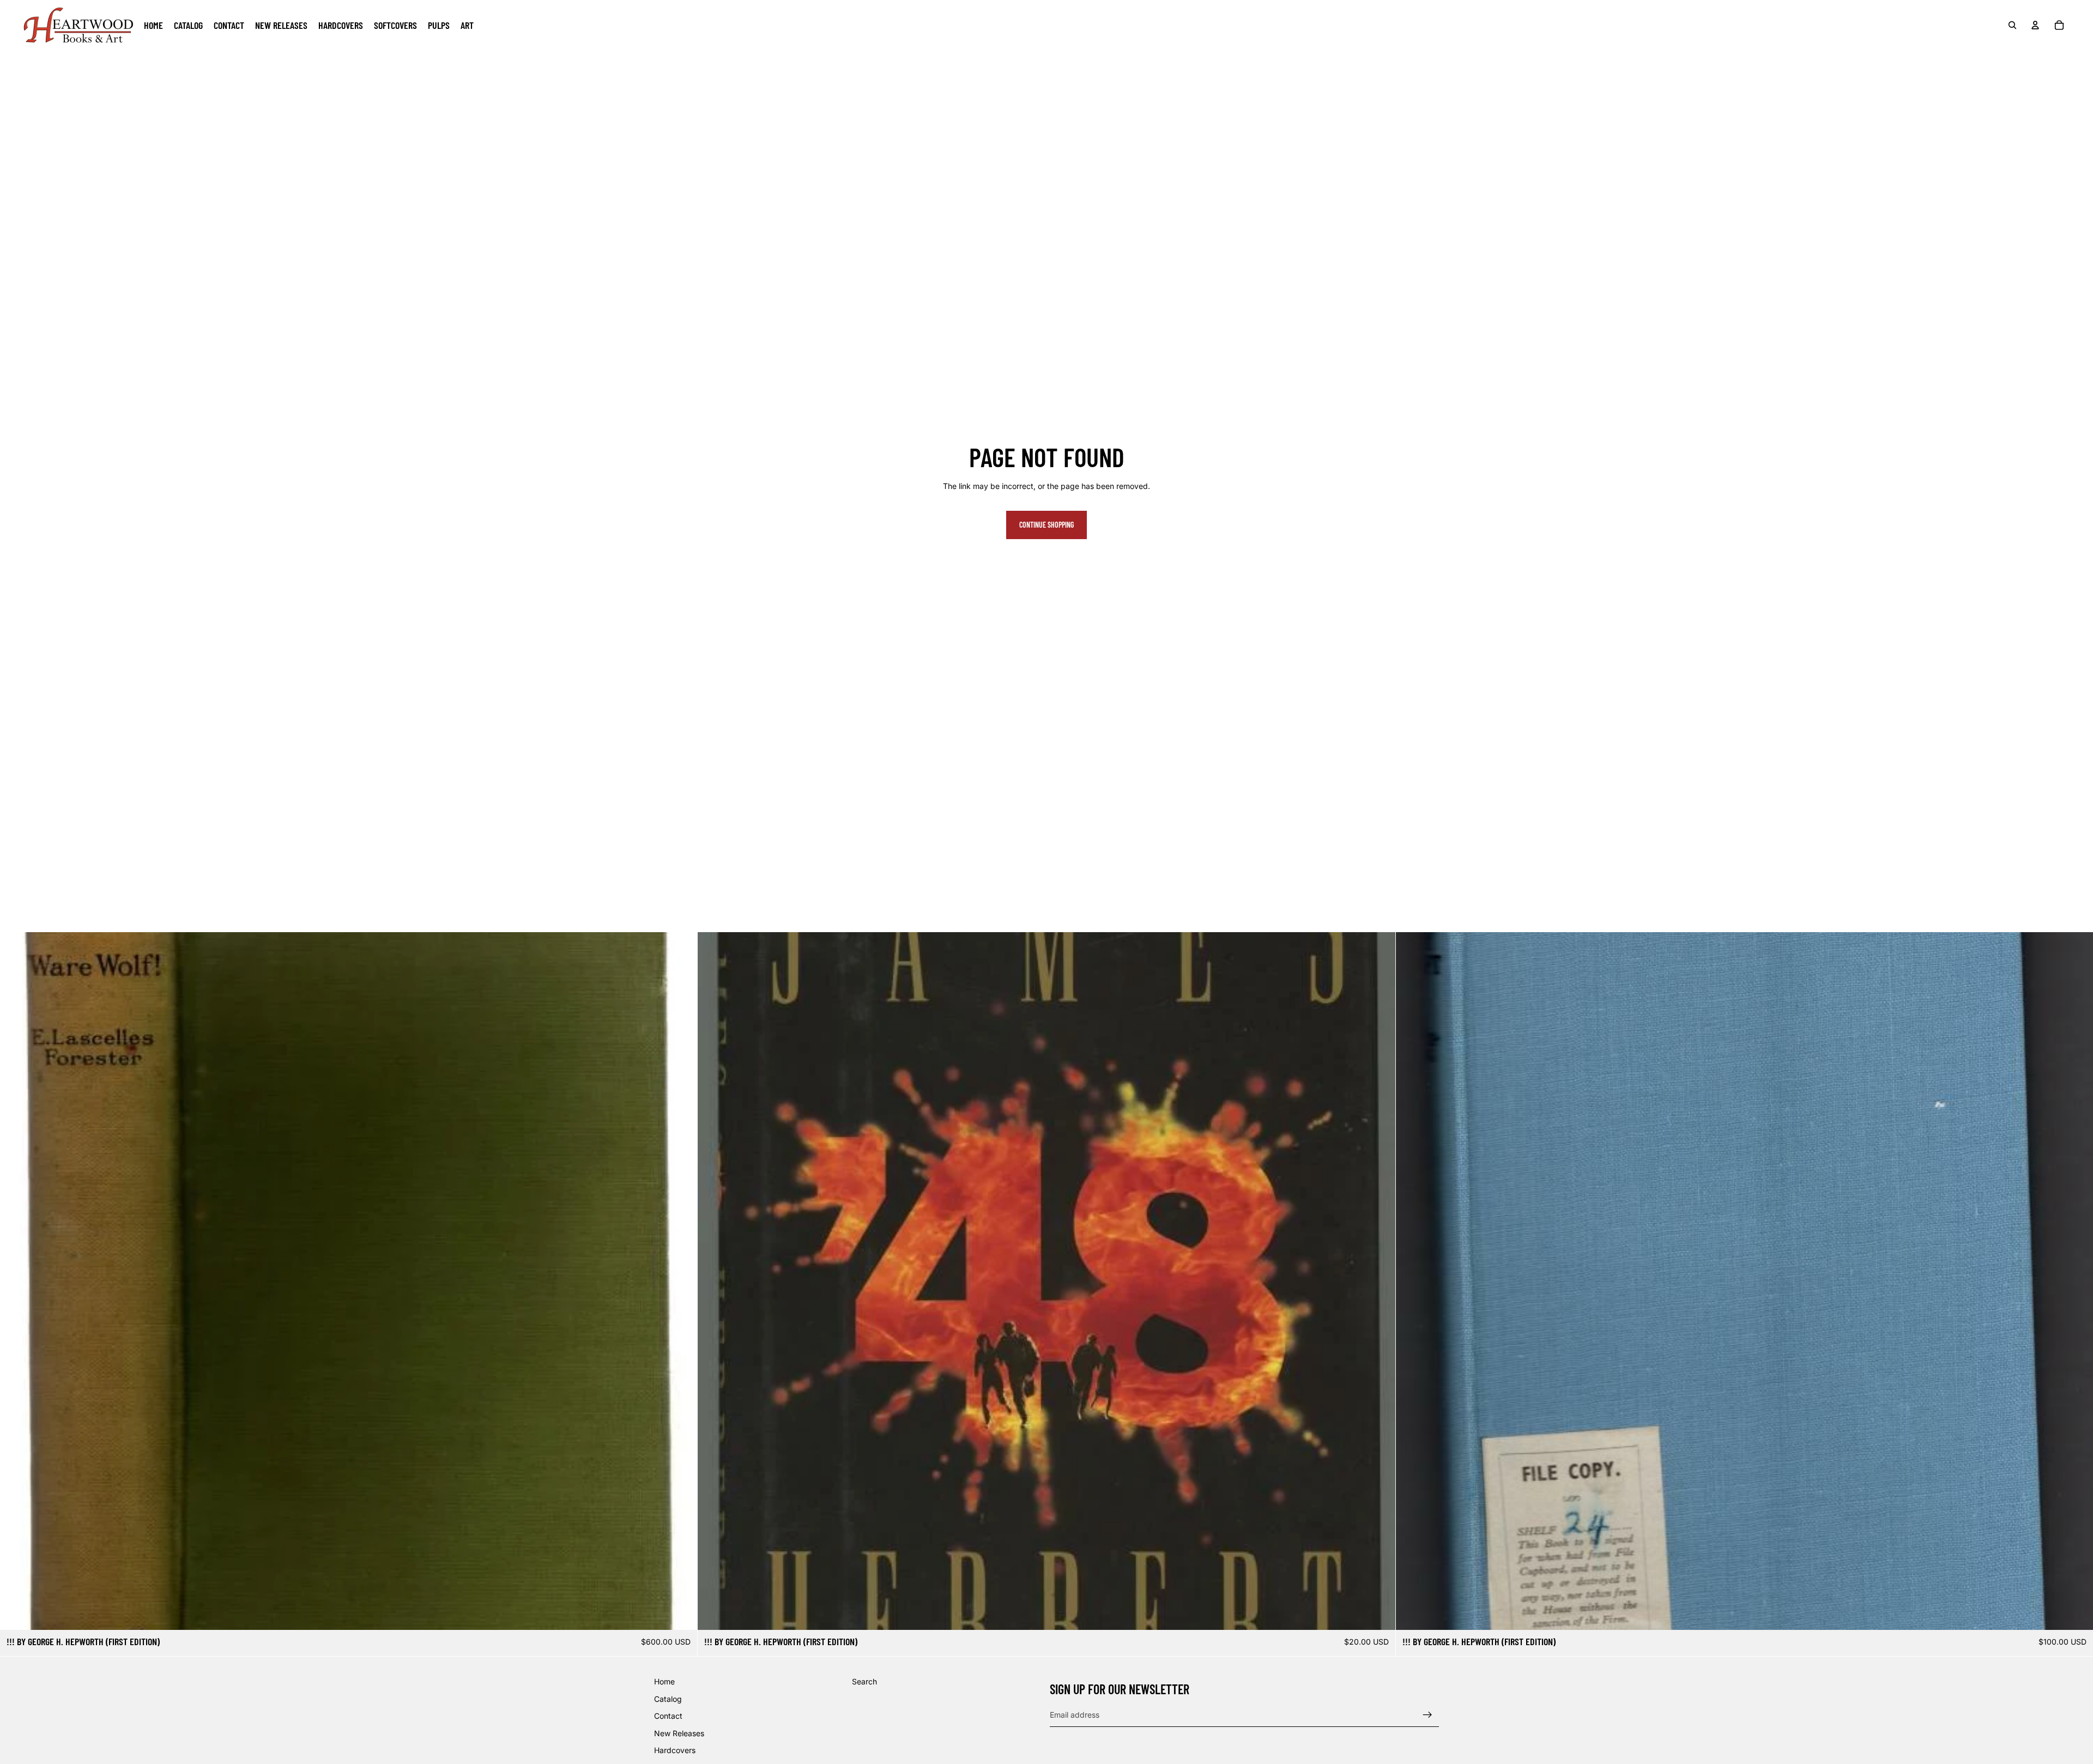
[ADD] (681, 1613)
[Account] (2035, 25)
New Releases (679, 1733)
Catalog (668, 1698)
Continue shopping (1046, 525)
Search (864, 1681)
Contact (668, 1716)
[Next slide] (2077, 1281)
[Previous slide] (1412, 1281)
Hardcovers (675, 1750)
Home (664, 1681)
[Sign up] (1427, 1714)
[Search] (2012, 25)
